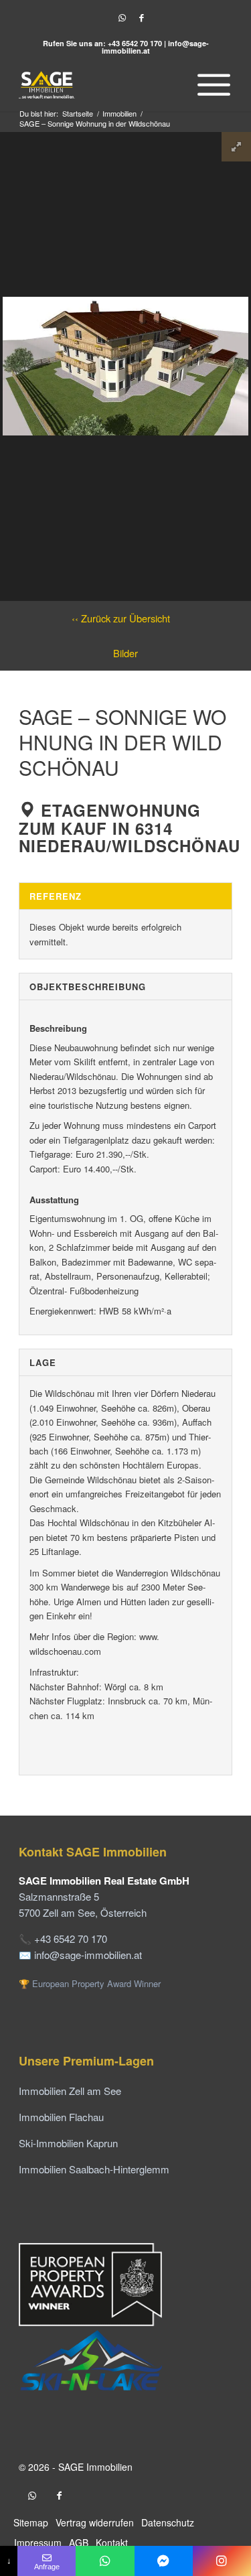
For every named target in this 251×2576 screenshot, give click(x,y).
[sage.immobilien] (164, 2561)
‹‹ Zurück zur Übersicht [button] (121, 618)
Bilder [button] (125, 653)
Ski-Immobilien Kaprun (68, 2143)
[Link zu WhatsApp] (122, 18)
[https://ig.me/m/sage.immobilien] (222, 2561)
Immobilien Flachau (61, 2117)
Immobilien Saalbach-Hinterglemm (94, 2169)
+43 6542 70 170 (135, 43)
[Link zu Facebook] (142, 18)
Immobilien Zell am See (70, 2091)
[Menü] (211, 84)
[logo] (104, 84)
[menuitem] (211, 84)
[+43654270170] (105, 2561)
